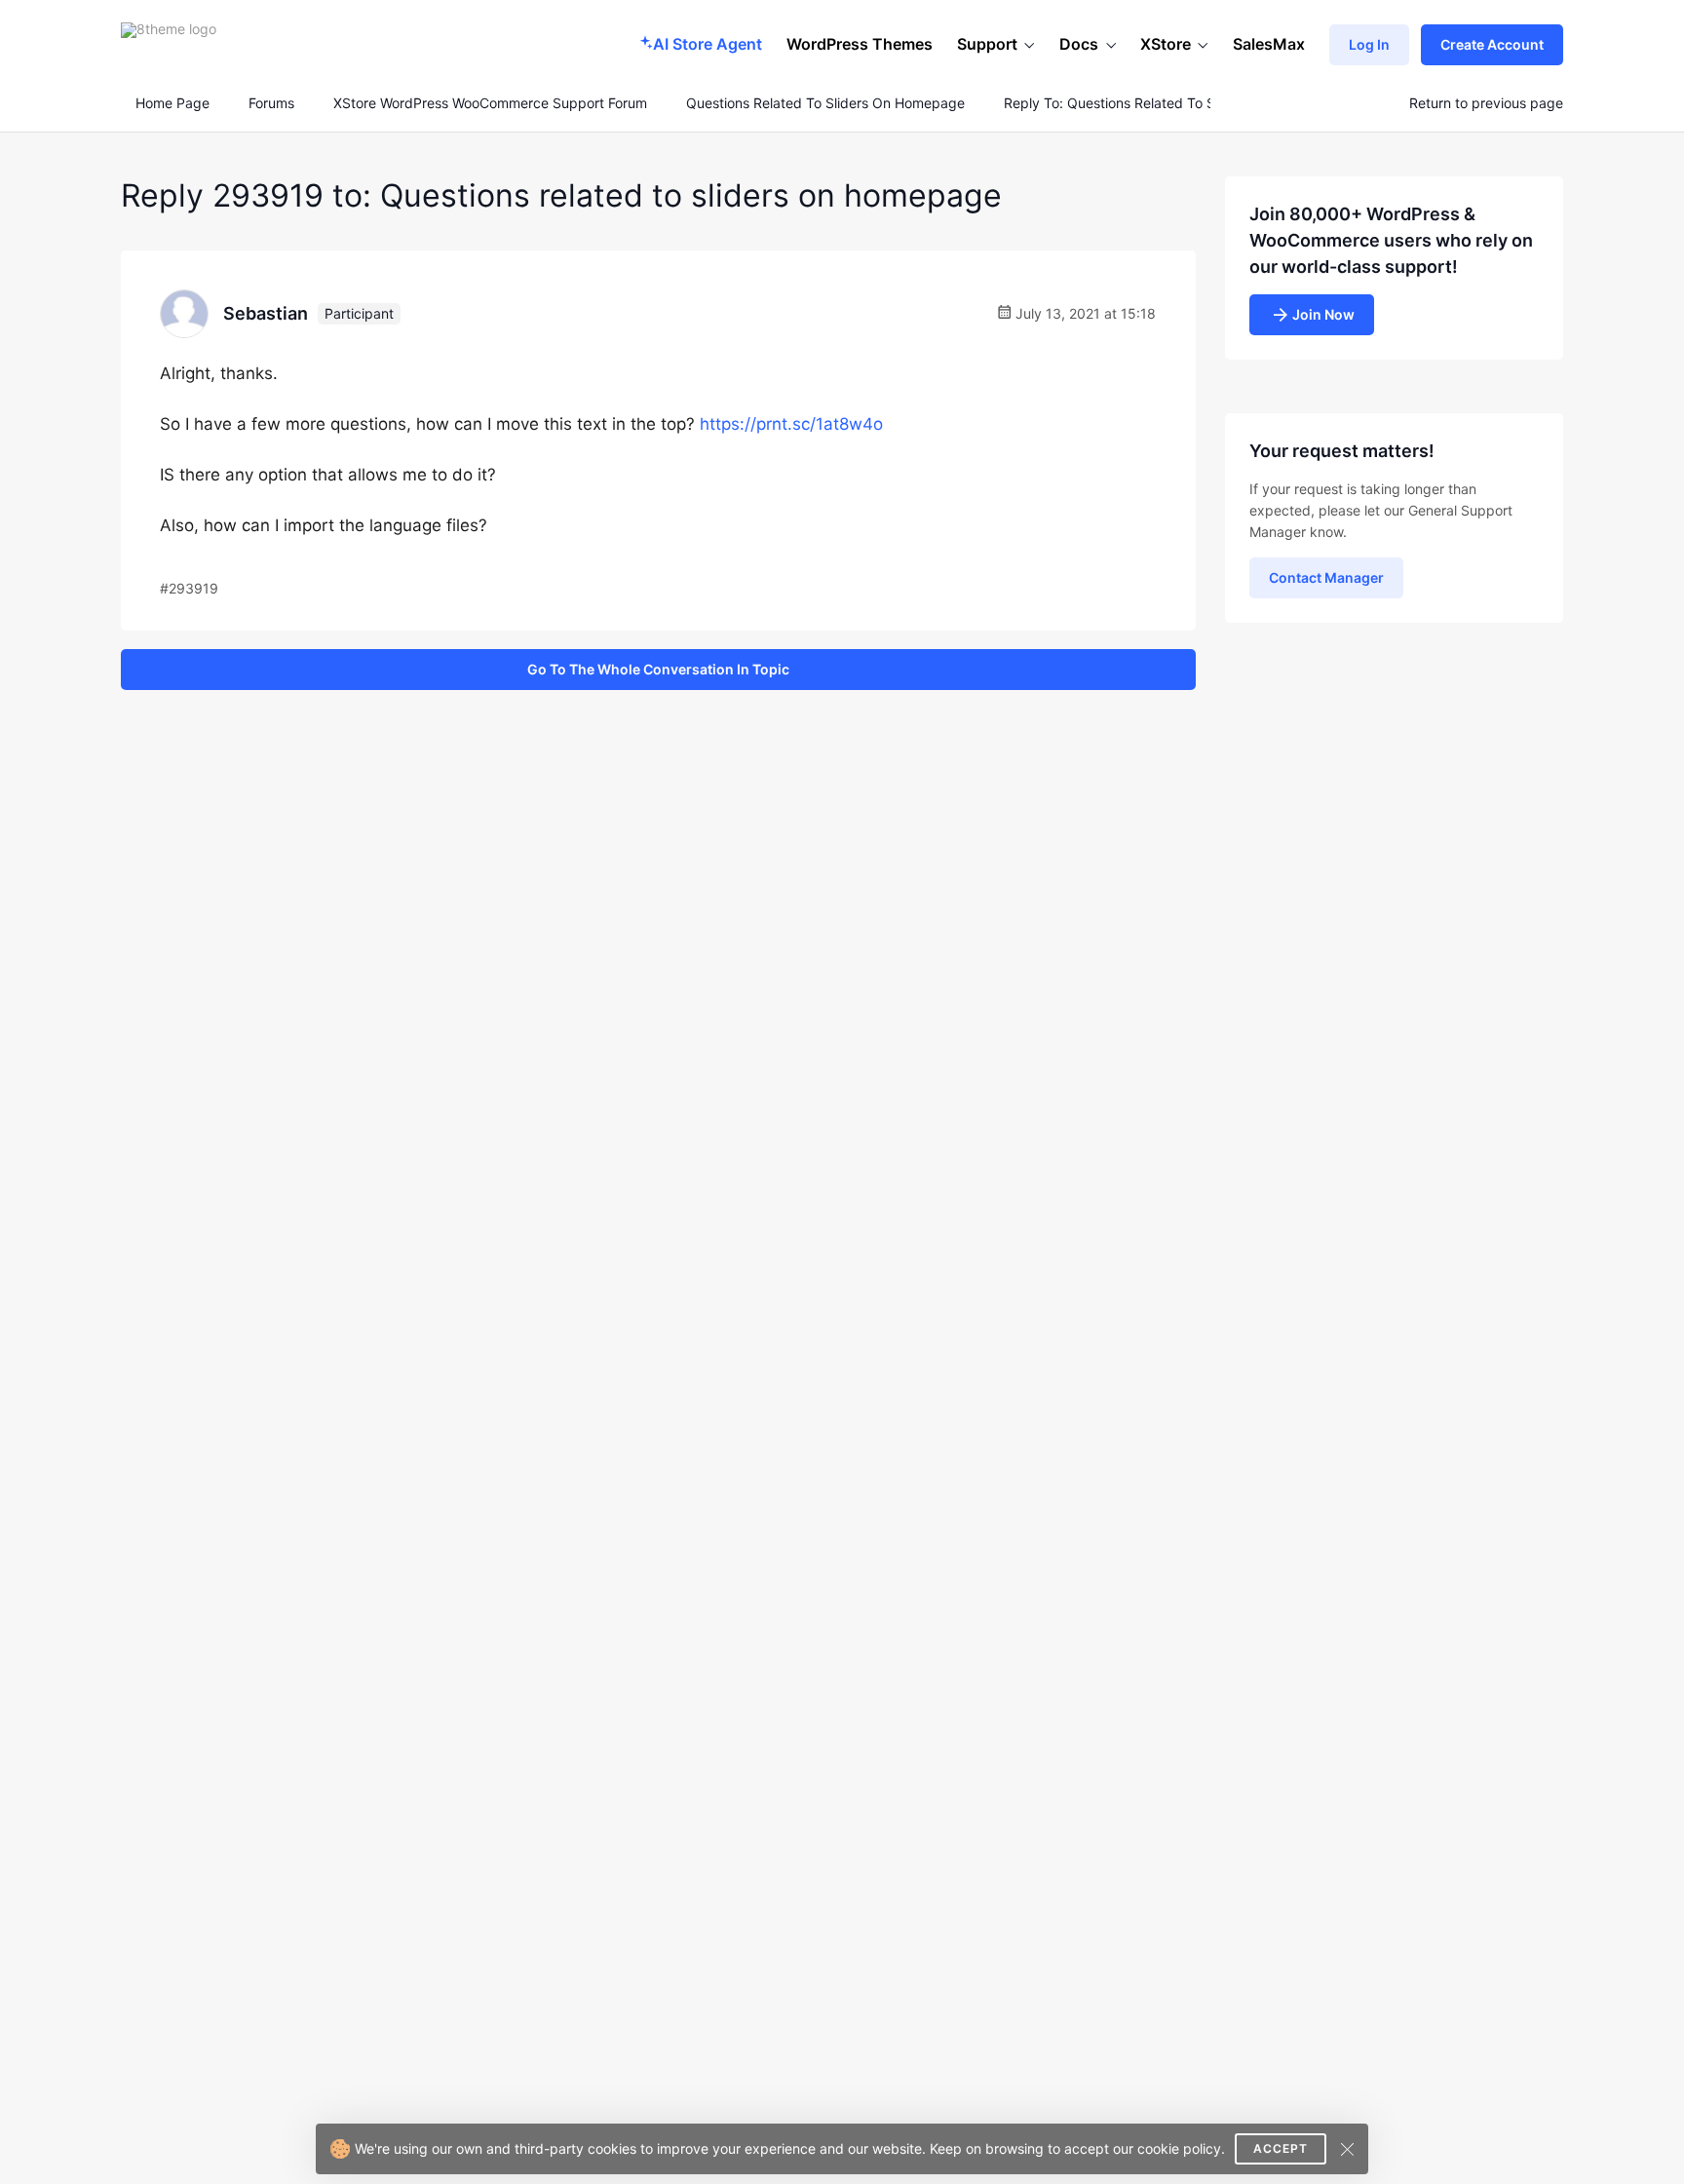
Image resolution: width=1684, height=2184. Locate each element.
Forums (271, 103)
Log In (1369, 44)
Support (987, 44)
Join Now (1323, 314)
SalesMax (1269, 44)
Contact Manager (1326, 577)
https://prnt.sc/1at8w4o (791, 424)
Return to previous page (1486, 103)
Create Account (1492, 44)
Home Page (171, 103)
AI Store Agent (708, 44)
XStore (1166, 44)
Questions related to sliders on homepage (825, 103)
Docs (1079, 44)
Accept (1281, 2148)
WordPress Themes (860, 44)
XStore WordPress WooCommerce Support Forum (490, 103)
